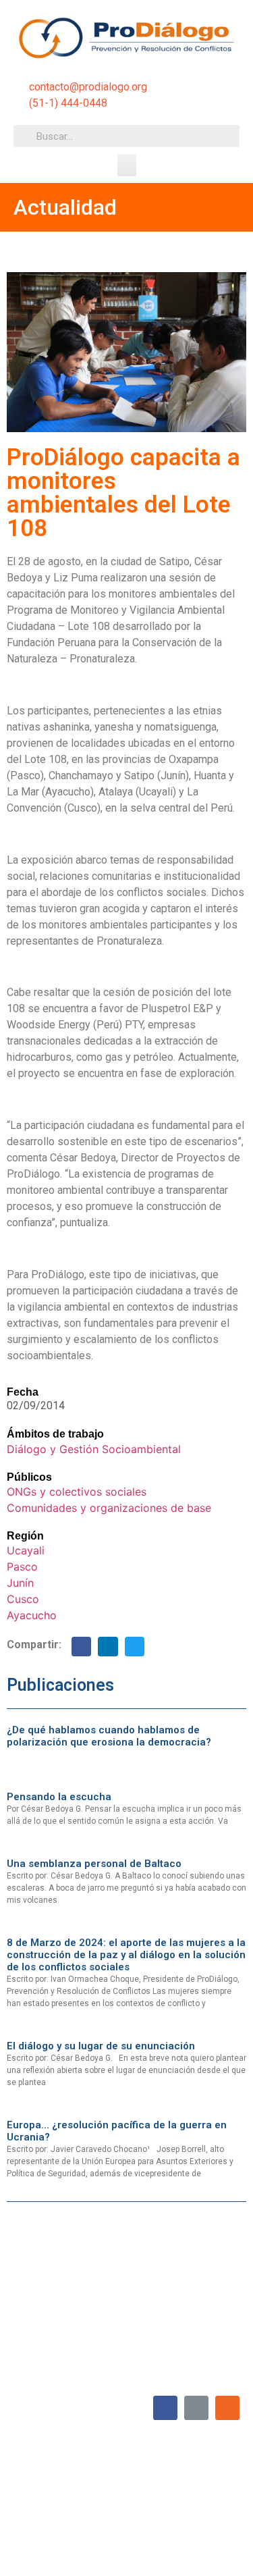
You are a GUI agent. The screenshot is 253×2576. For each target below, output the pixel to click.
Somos (119, 2485)
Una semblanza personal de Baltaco (94, 1864)
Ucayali (26, 1550)
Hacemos (163, 2485)
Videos (171, 2516)
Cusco (23, 1599)
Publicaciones (119, 2516)
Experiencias (56, 2516)
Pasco (22, 1567)
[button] (127, 165)
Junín (20, 1583)
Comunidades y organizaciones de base (109, 1508)
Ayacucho (32, 1615)
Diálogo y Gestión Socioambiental (94, 1449)
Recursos (215, 2516)
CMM (223, 2547)
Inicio (83, 2485)
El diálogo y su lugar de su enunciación (101, 2046)
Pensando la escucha (59, 1797)
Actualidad (213, 2485)
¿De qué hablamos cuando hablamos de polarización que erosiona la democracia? (109, 1736)
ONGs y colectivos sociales (77, 1492)
